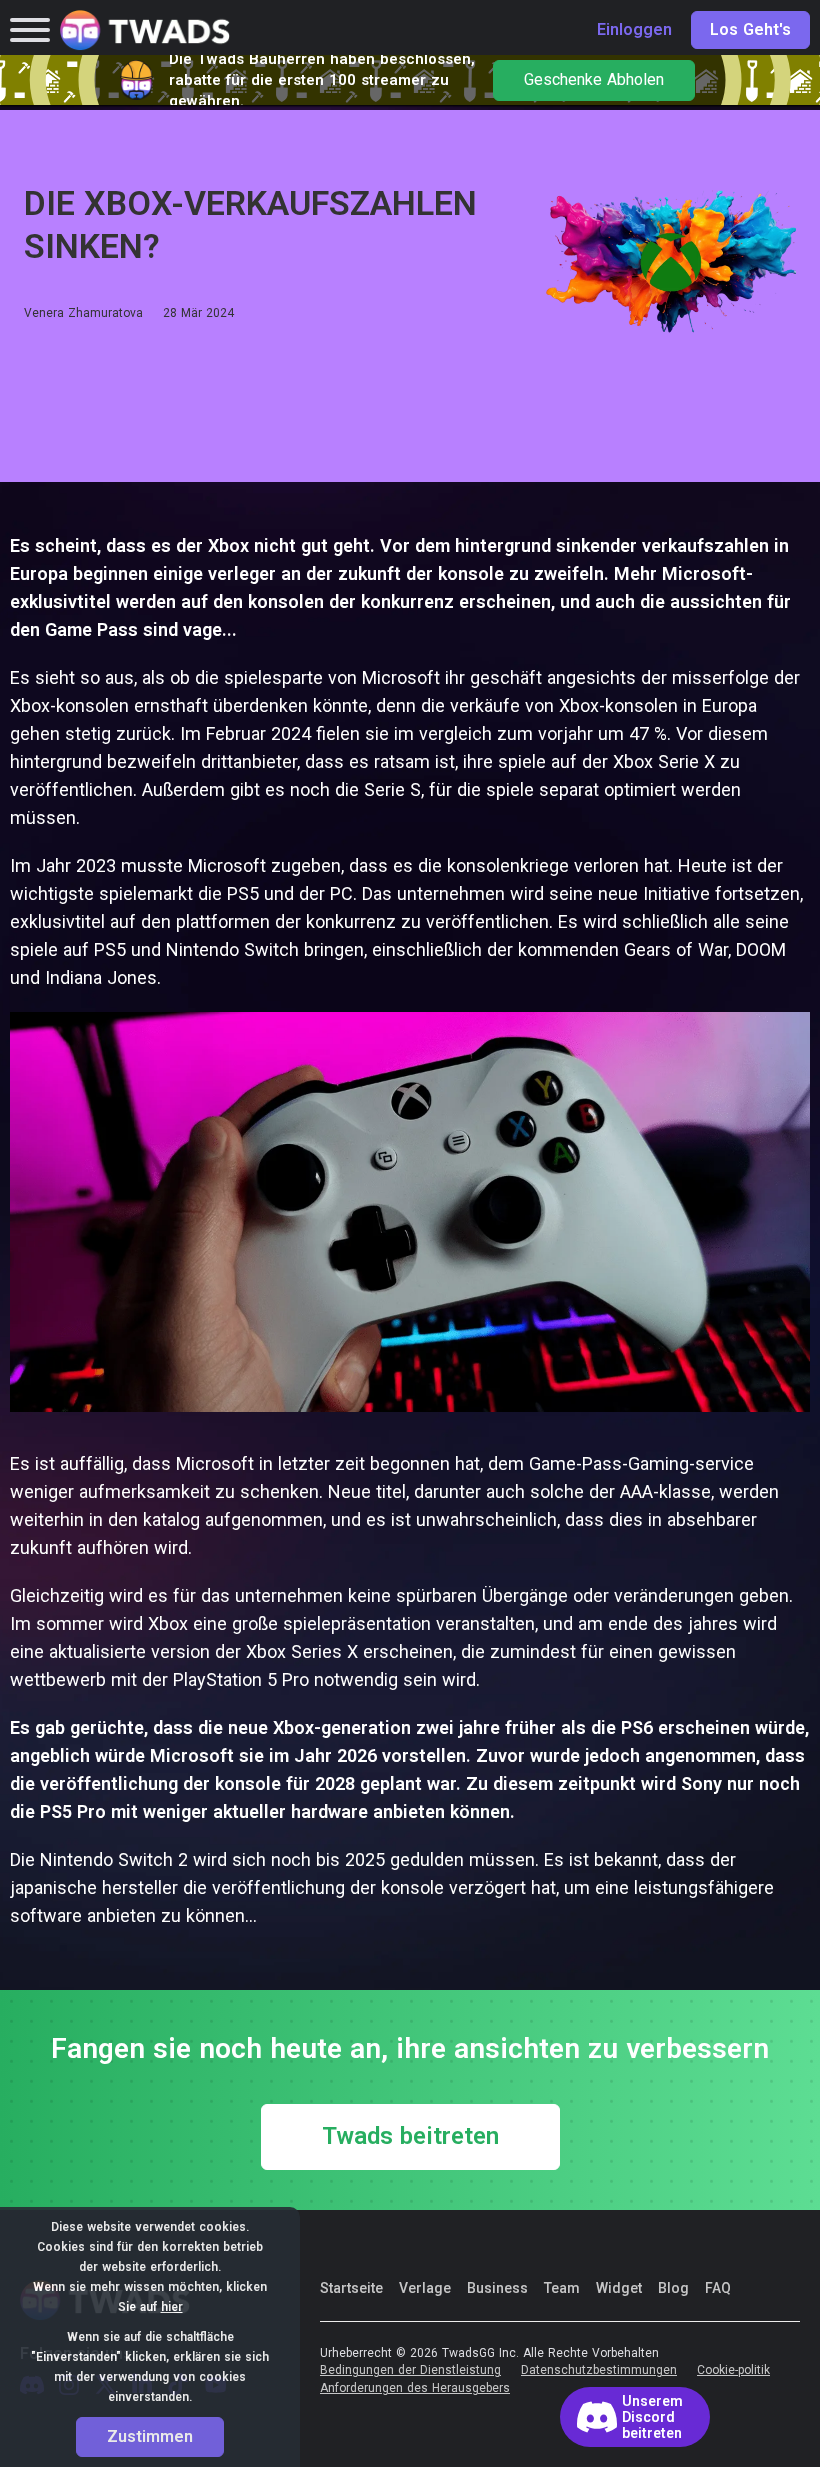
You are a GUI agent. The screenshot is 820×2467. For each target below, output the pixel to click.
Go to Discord (635, 2417)
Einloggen (634, 30)
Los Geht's (750, 30)
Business (497, 2288)
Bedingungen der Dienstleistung (410, 2370)
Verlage (425, 2288)
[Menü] (30, 30)
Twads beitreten (410, 2137)
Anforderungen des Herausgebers (415, 2388)
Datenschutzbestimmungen (599, 2370)
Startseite (351, 2288)
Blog (673, 2288)
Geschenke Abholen (594, 80)
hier (172, 2307)
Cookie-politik (733, 2370)
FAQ (718, 2288)
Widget (619, 2288)
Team (562, 2288)
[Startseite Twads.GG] (145, 30)
